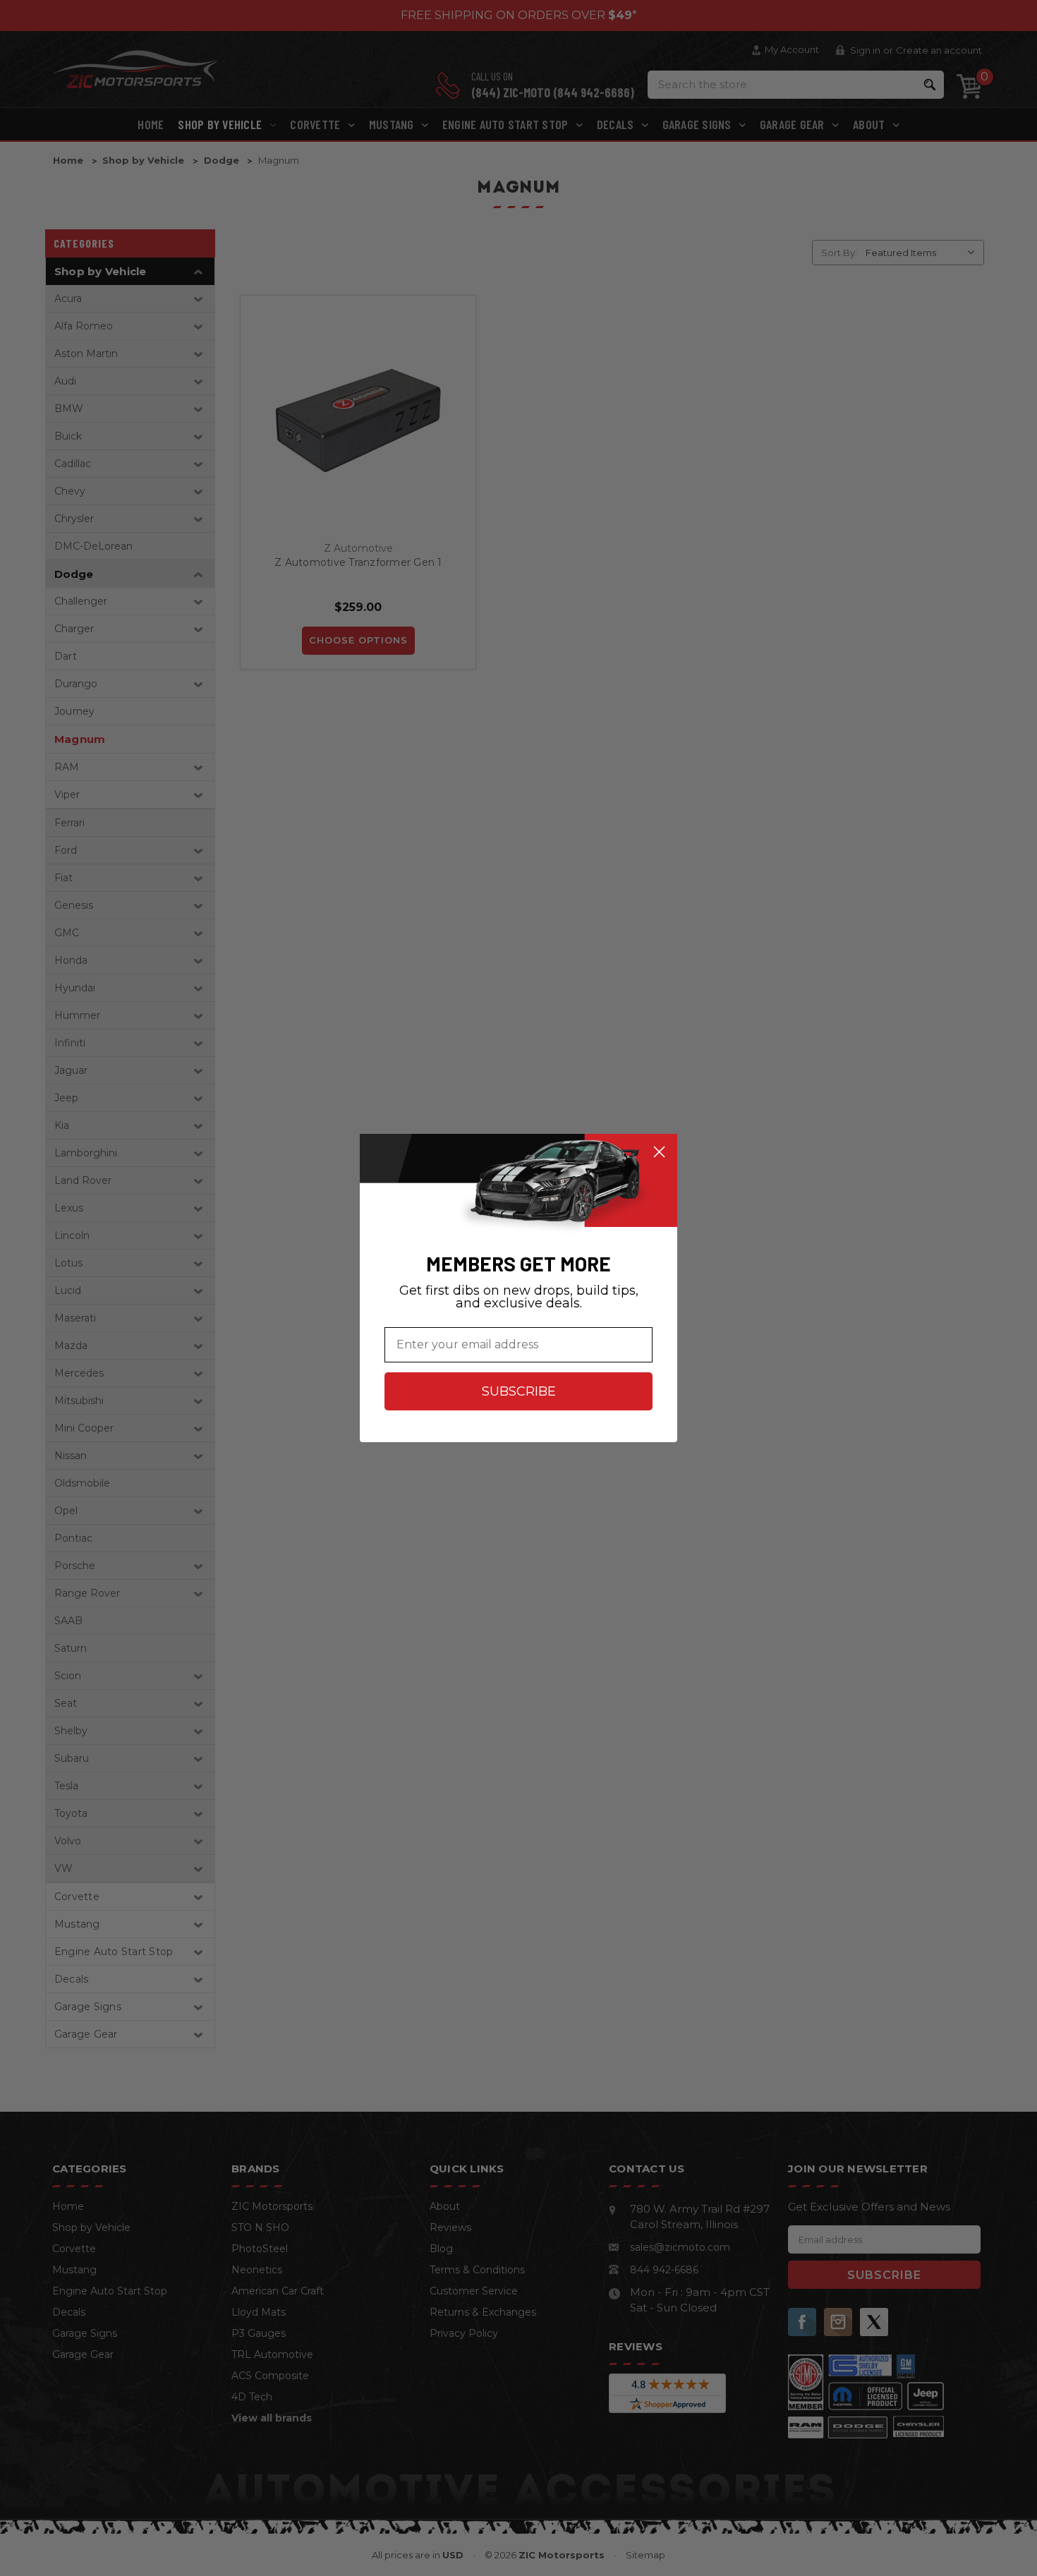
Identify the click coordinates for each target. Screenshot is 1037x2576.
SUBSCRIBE (519, 1391)
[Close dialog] (659, 1152)
